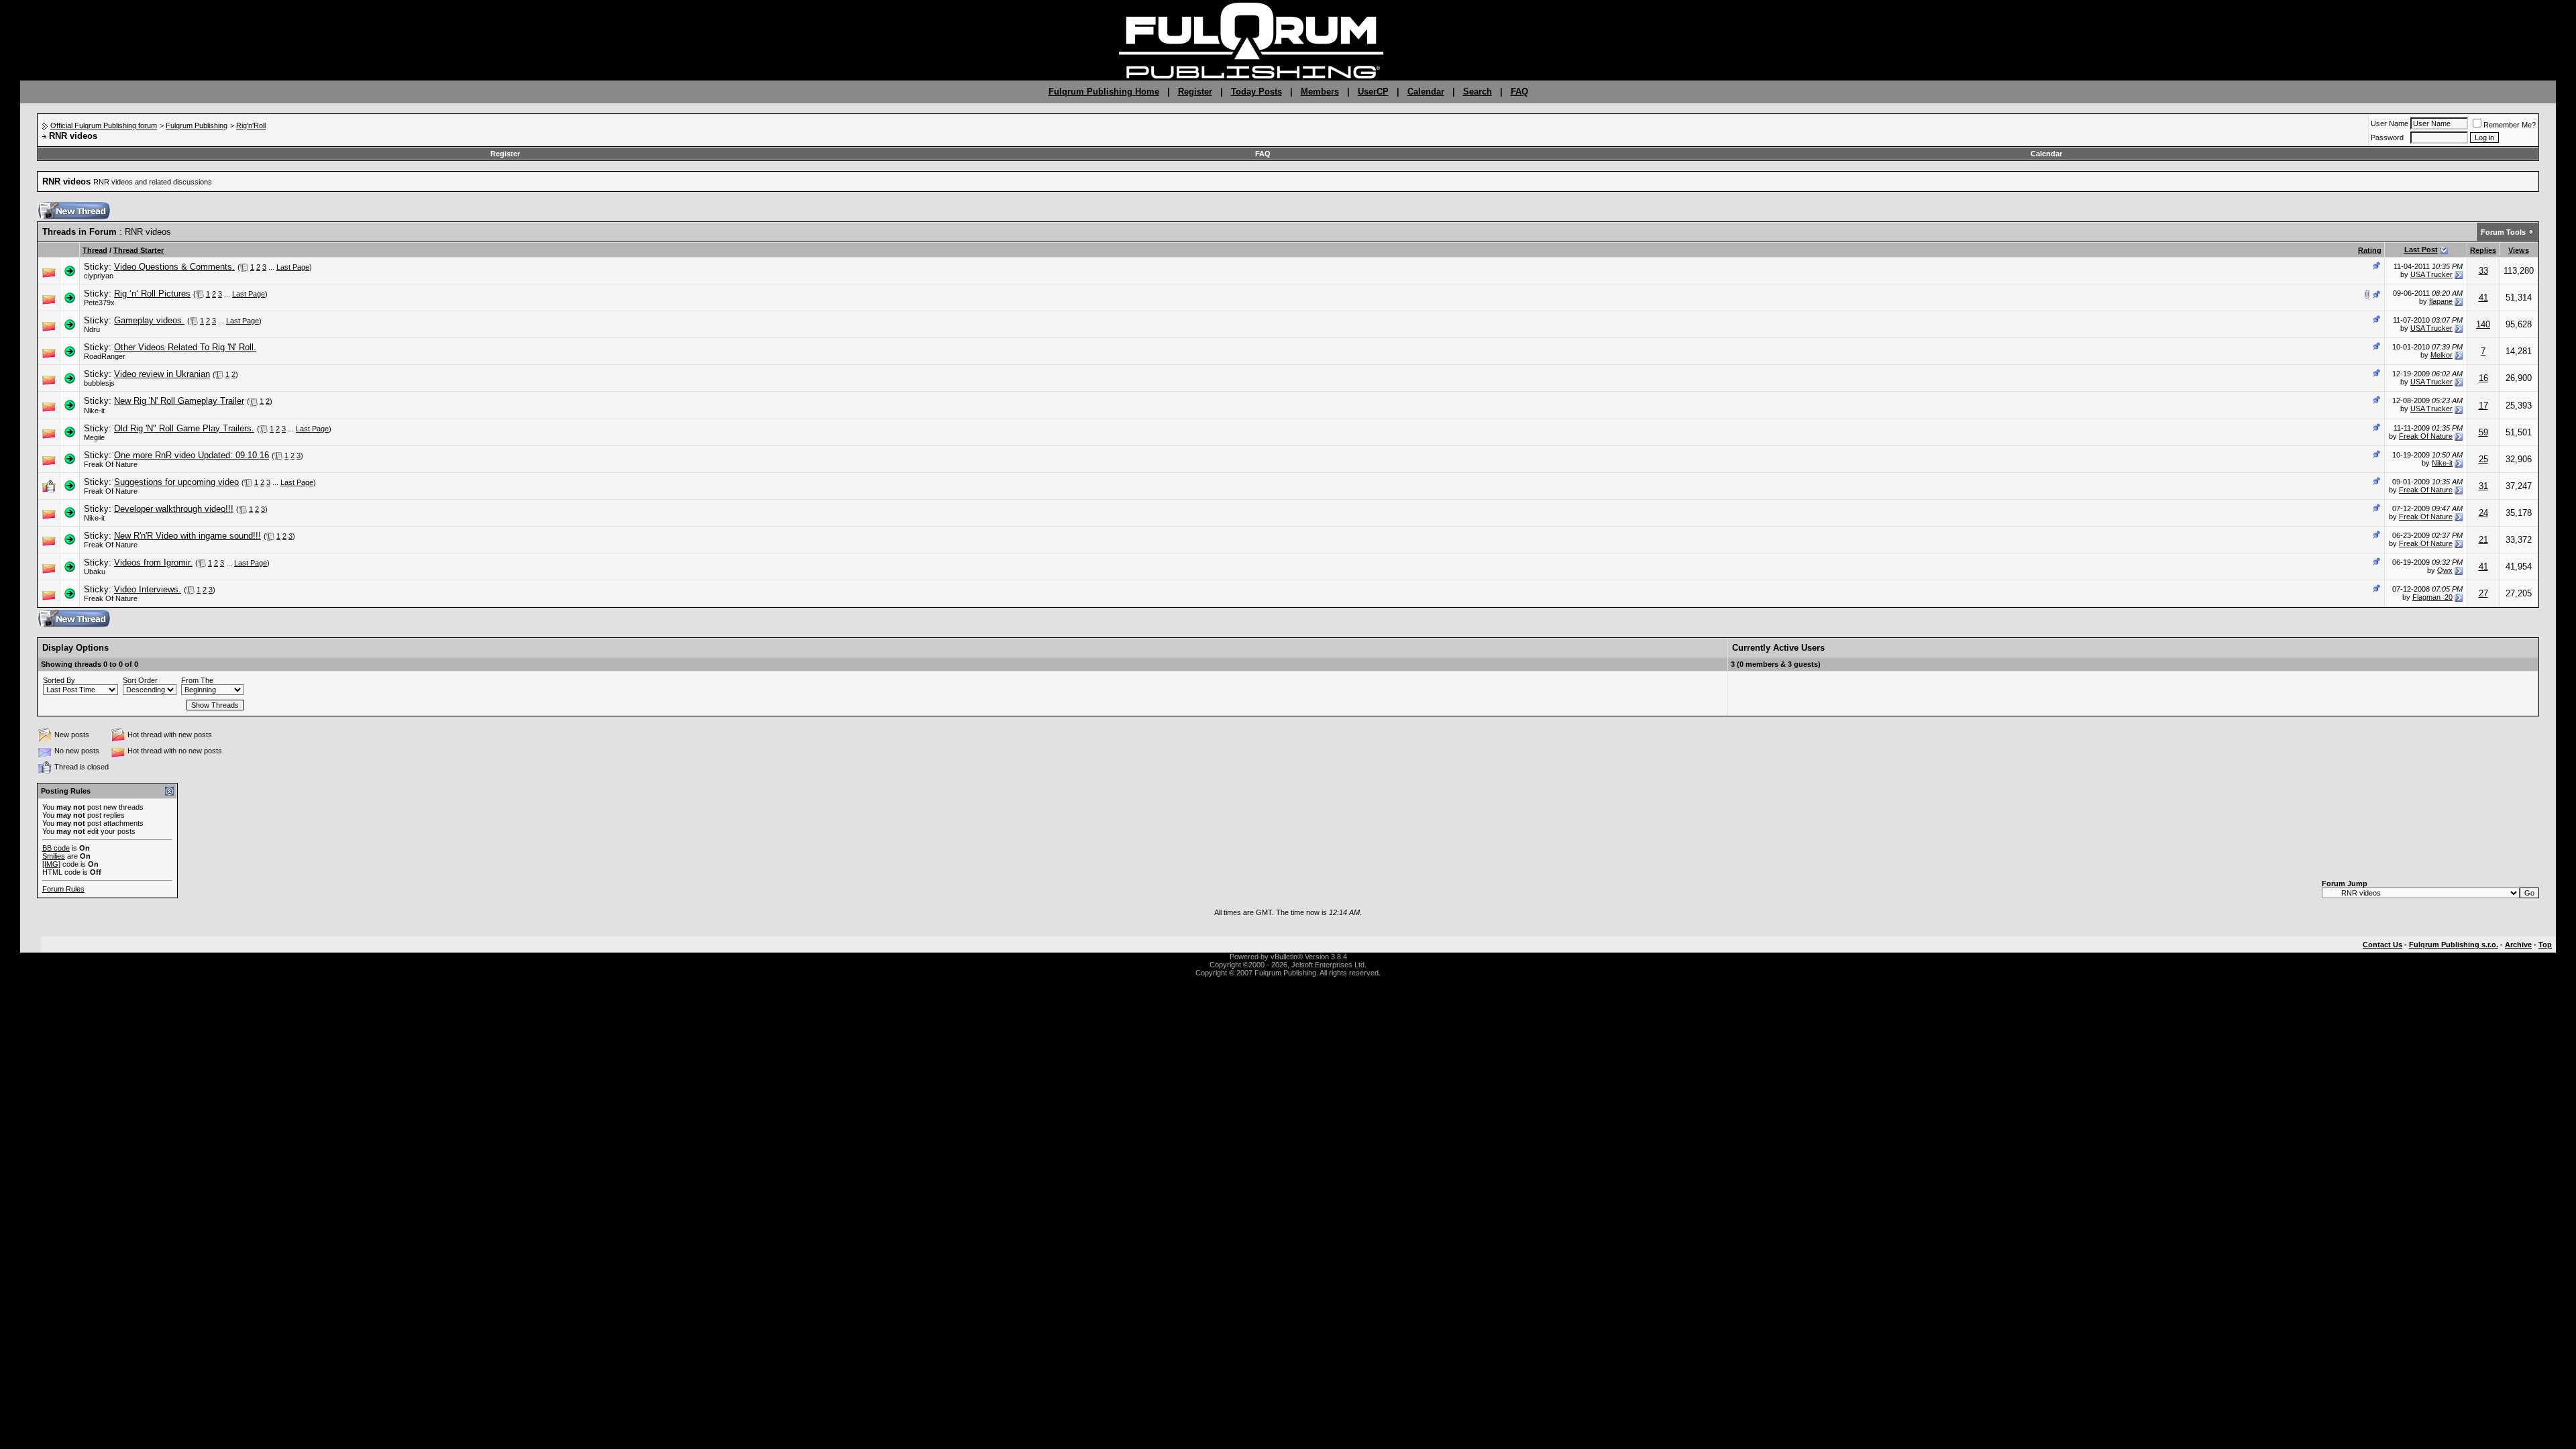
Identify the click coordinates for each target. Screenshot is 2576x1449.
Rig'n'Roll (251, 125)
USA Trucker (2431, 274)
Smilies (54, 856)
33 (2483, 271)
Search (1478, 92)
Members (1320, 92)
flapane (2441, 301)
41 (2483, 298)
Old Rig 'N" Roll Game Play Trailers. (184, 428)
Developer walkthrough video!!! (174, 509)
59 (2483, 432)
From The (197, 680)
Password (2387, 138)
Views (2519, 250)
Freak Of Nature (2426, 436)
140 (2483, 324)
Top (2545, 945)
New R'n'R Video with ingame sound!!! (187, 536)
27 (2483, 593)
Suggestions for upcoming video (176, 482)
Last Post (2421, 250)
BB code (56, 848)
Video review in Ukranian (162, 374)
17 (2483, 406)
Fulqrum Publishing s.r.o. (2454, 945)
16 (2483, 378)
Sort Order (140, 680)
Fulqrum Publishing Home (1104, 92)
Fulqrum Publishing (197, 125)
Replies (2483, 250)
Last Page (293, 267)
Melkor (2441, 355)
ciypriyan (99, 276)
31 (2483, 486)
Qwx (2445, 570)
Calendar (1426, 92)
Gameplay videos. (149, 320)
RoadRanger (105, 356)
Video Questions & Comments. (174, 267)
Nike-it (94, 411)
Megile (94, 437)
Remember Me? (2510, 125)
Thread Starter (139, 250)
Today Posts (1256, 92)
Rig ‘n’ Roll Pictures (152, 293)
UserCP (1373, 92)
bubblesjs (99, 383)
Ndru (92, 329)
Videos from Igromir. (153, 562)
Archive (2518, 945)
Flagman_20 (2432, 597)
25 (2483, 459)
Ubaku (95, 572)
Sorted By (59, 680)
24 (2483, 513)
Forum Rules (63, 889)
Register (1195, 92)
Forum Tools (2503, 232)
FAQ (1519, 92)
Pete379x (99, 303)
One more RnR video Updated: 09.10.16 (192, 455)
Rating (2370, 250)
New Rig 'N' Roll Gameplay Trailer (179, 401)
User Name (2390, 123)
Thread (95, 250)
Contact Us (2382, 945)
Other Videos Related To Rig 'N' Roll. (185, 347)
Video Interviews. (148, 589)
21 (2483, 540)
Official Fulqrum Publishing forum (104, 125)
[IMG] (51, 864)
